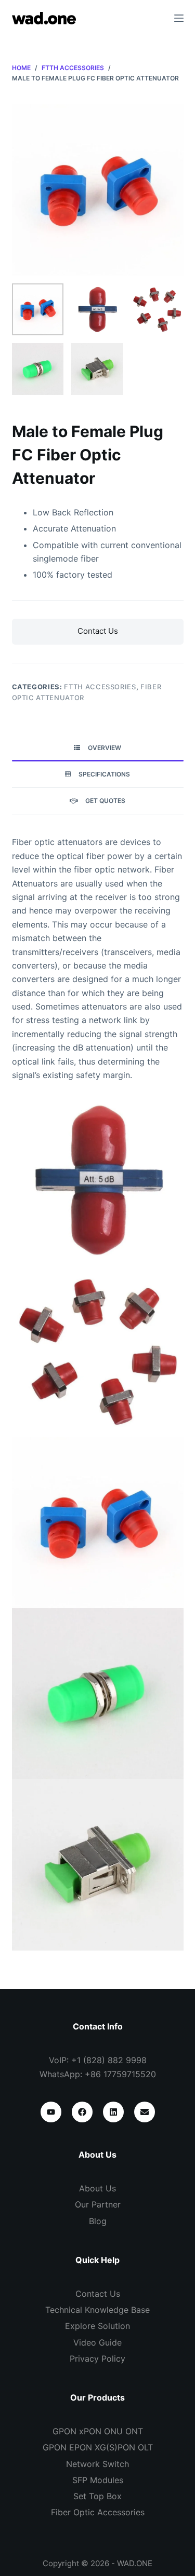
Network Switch (97, 2464)
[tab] (98, 748)
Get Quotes (105, 801)
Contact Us (98, 631)
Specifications (104, 774)
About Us (97, 2188)
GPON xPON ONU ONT (98, 2431)
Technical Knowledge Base (97, 2310)
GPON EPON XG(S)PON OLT (98, 2447)
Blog (98, 2221)
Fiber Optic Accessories (98, 2512)
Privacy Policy (97, 2359)
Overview (105, 748)
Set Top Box (97, 2496)
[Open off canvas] (179, 18)
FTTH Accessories (100, 687)
